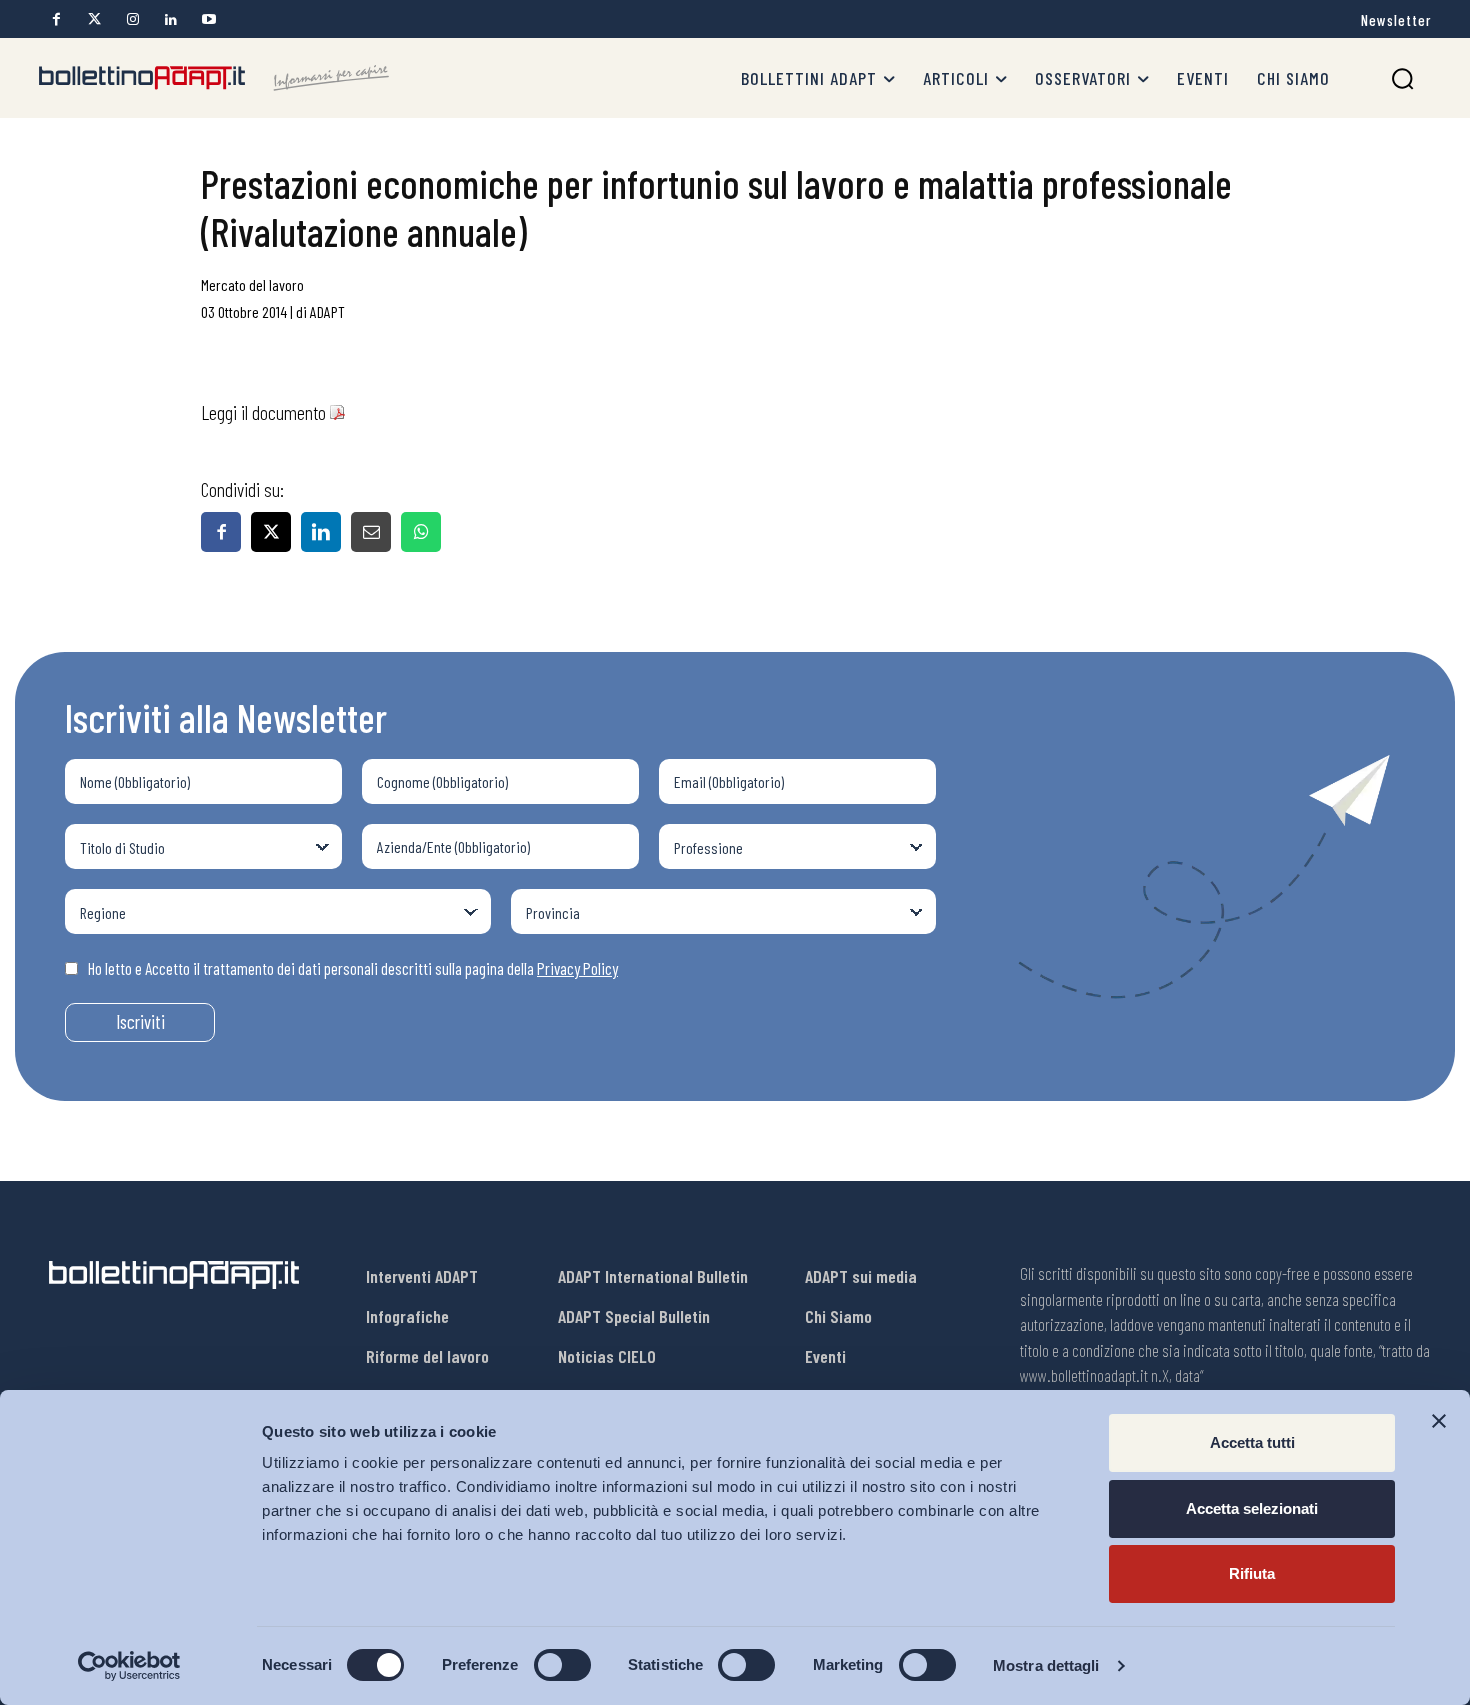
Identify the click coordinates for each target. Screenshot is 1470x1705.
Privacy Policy (577, 968)
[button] (1402, 78)
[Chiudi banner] (1439, 1421)
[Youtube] (208, 19)
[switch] (562, 1665)
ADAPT (327, 311)
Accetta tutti (1252, 1442)
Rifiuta (1252, 1573)
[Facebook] (56, 19)
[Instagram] (132, 19)
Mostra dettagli (1046, 1665)
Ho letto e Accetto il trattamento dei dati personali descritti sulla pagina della (353, 968)
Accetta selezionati (1252, 1508)
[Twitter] (94, 19)
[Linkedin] (170, 19)
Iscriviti (140, 1021)
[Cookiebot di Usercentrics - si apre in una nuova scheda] (129, 1666)
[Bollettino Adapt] (214, 78)
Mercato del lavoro (252, 284)
